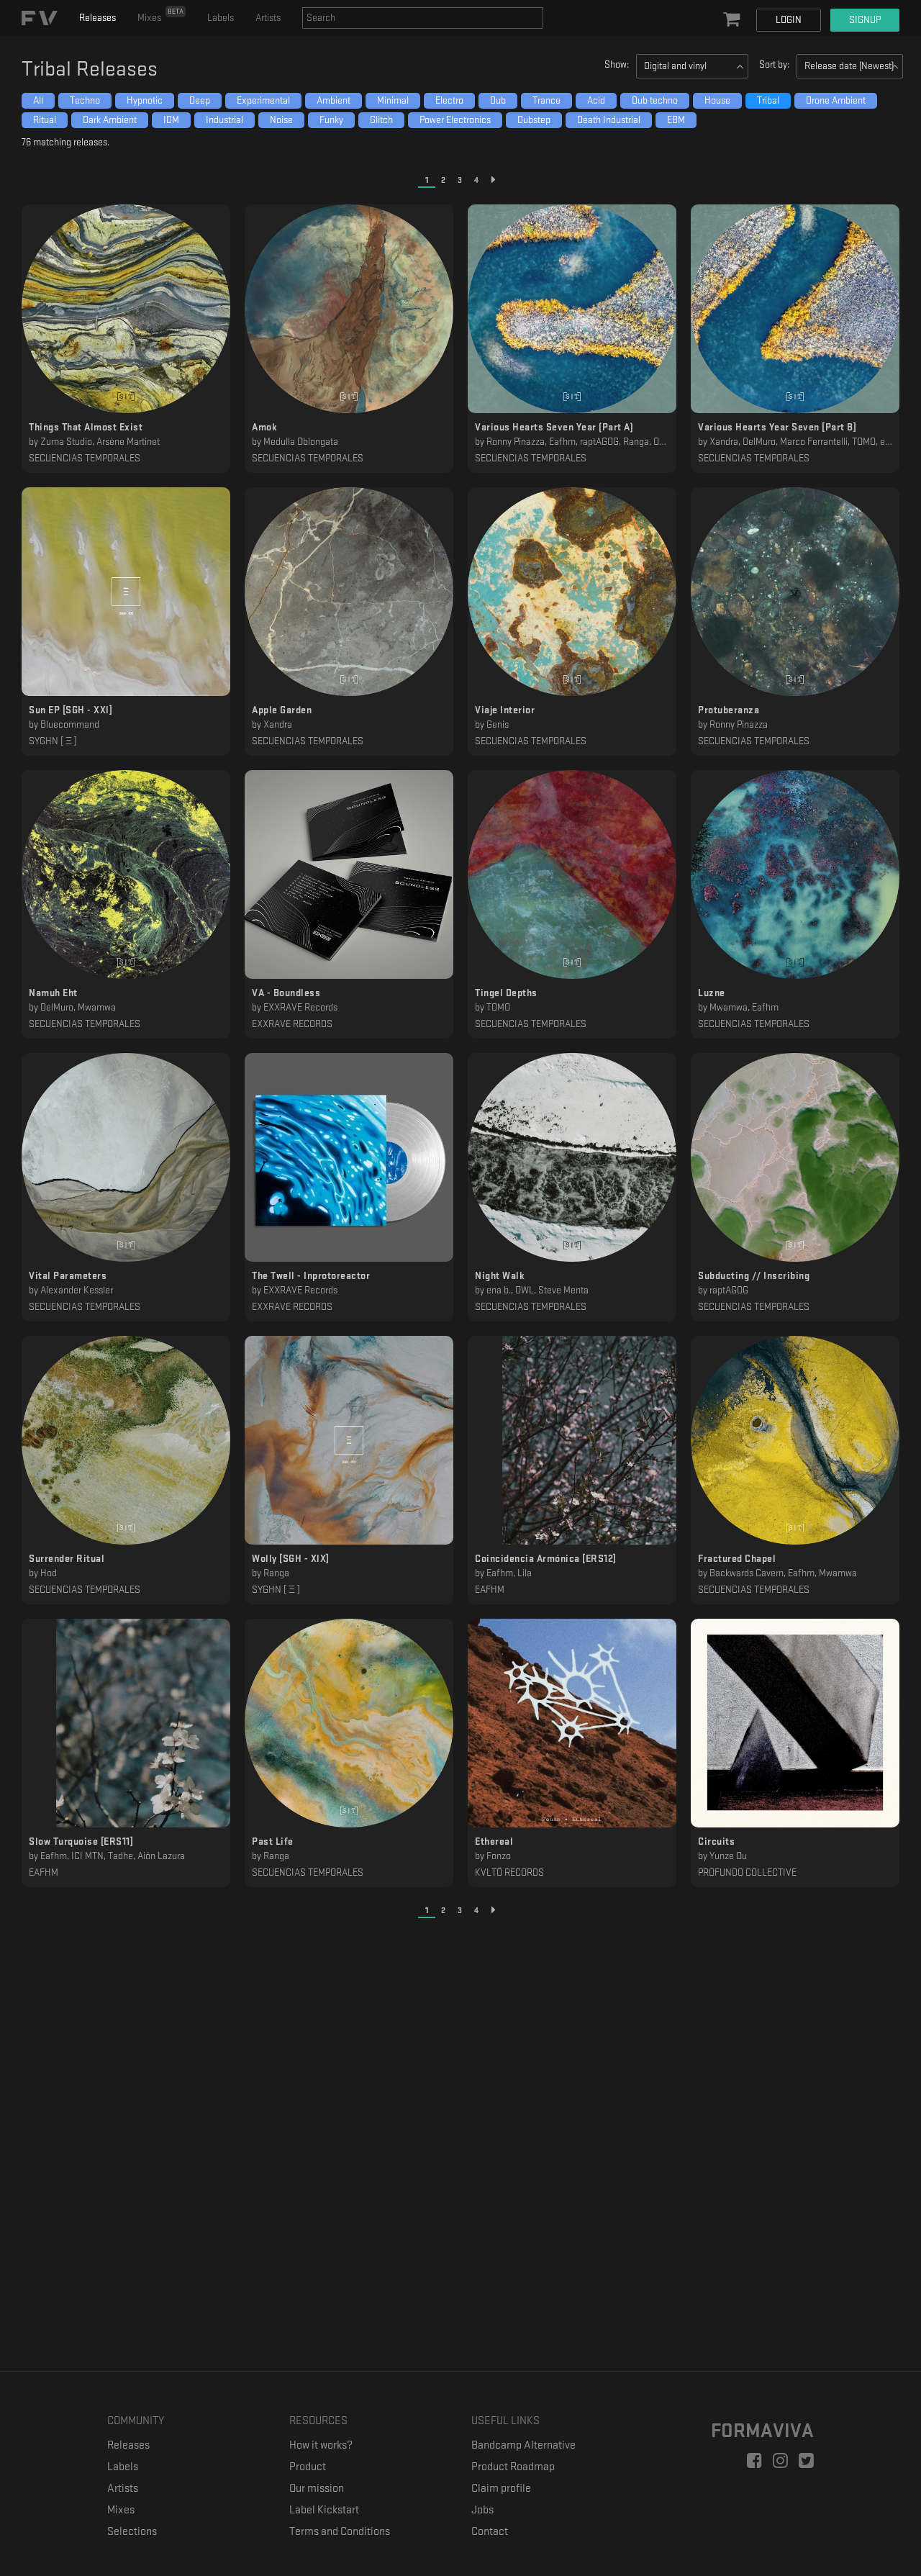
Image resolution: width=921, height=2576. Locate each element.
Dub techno (655, 100)
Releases (97, 18)
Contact (490, 2532)
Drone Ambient (836, 100)
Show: (617, 64)
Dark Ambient (110, 120)
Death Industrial (609, 120)
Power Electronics (455, 120)
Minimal (393, 100)
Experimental (263, 100)
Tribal (768, 100)
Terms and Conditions (340, 2532)
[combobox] (423, 18)
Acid (596, 100)
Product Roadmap (513, 2467)
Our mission (317, 2489)
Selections (132, 2532)
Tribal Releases (90, 69)
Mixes (160, 15)
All (38, 100)
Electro (449, 100)
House (717, 100)
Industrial (224, 120)
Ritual (45, 120)
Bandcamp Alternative (523, 2445)
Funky (331, 120)
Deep (200, 100)
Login (789, 20)
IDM (171, 120)
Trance (546, 100)
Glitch (381, 120)
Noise (281, 120)
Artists (268, 18)
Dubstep (534, 120)
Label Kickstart (324, 2510)
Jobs (482, 2510)
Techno (85, 100)
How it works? (321, 2445)
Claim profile (501, 2489)
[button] (733, 20)
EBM (676, 120)
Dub (498, 100)
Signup (865, 20)
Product (308, 2467)
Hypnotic (145, 100)
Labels (221, 18)
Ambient (334, 100)
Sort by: (774, 64)
